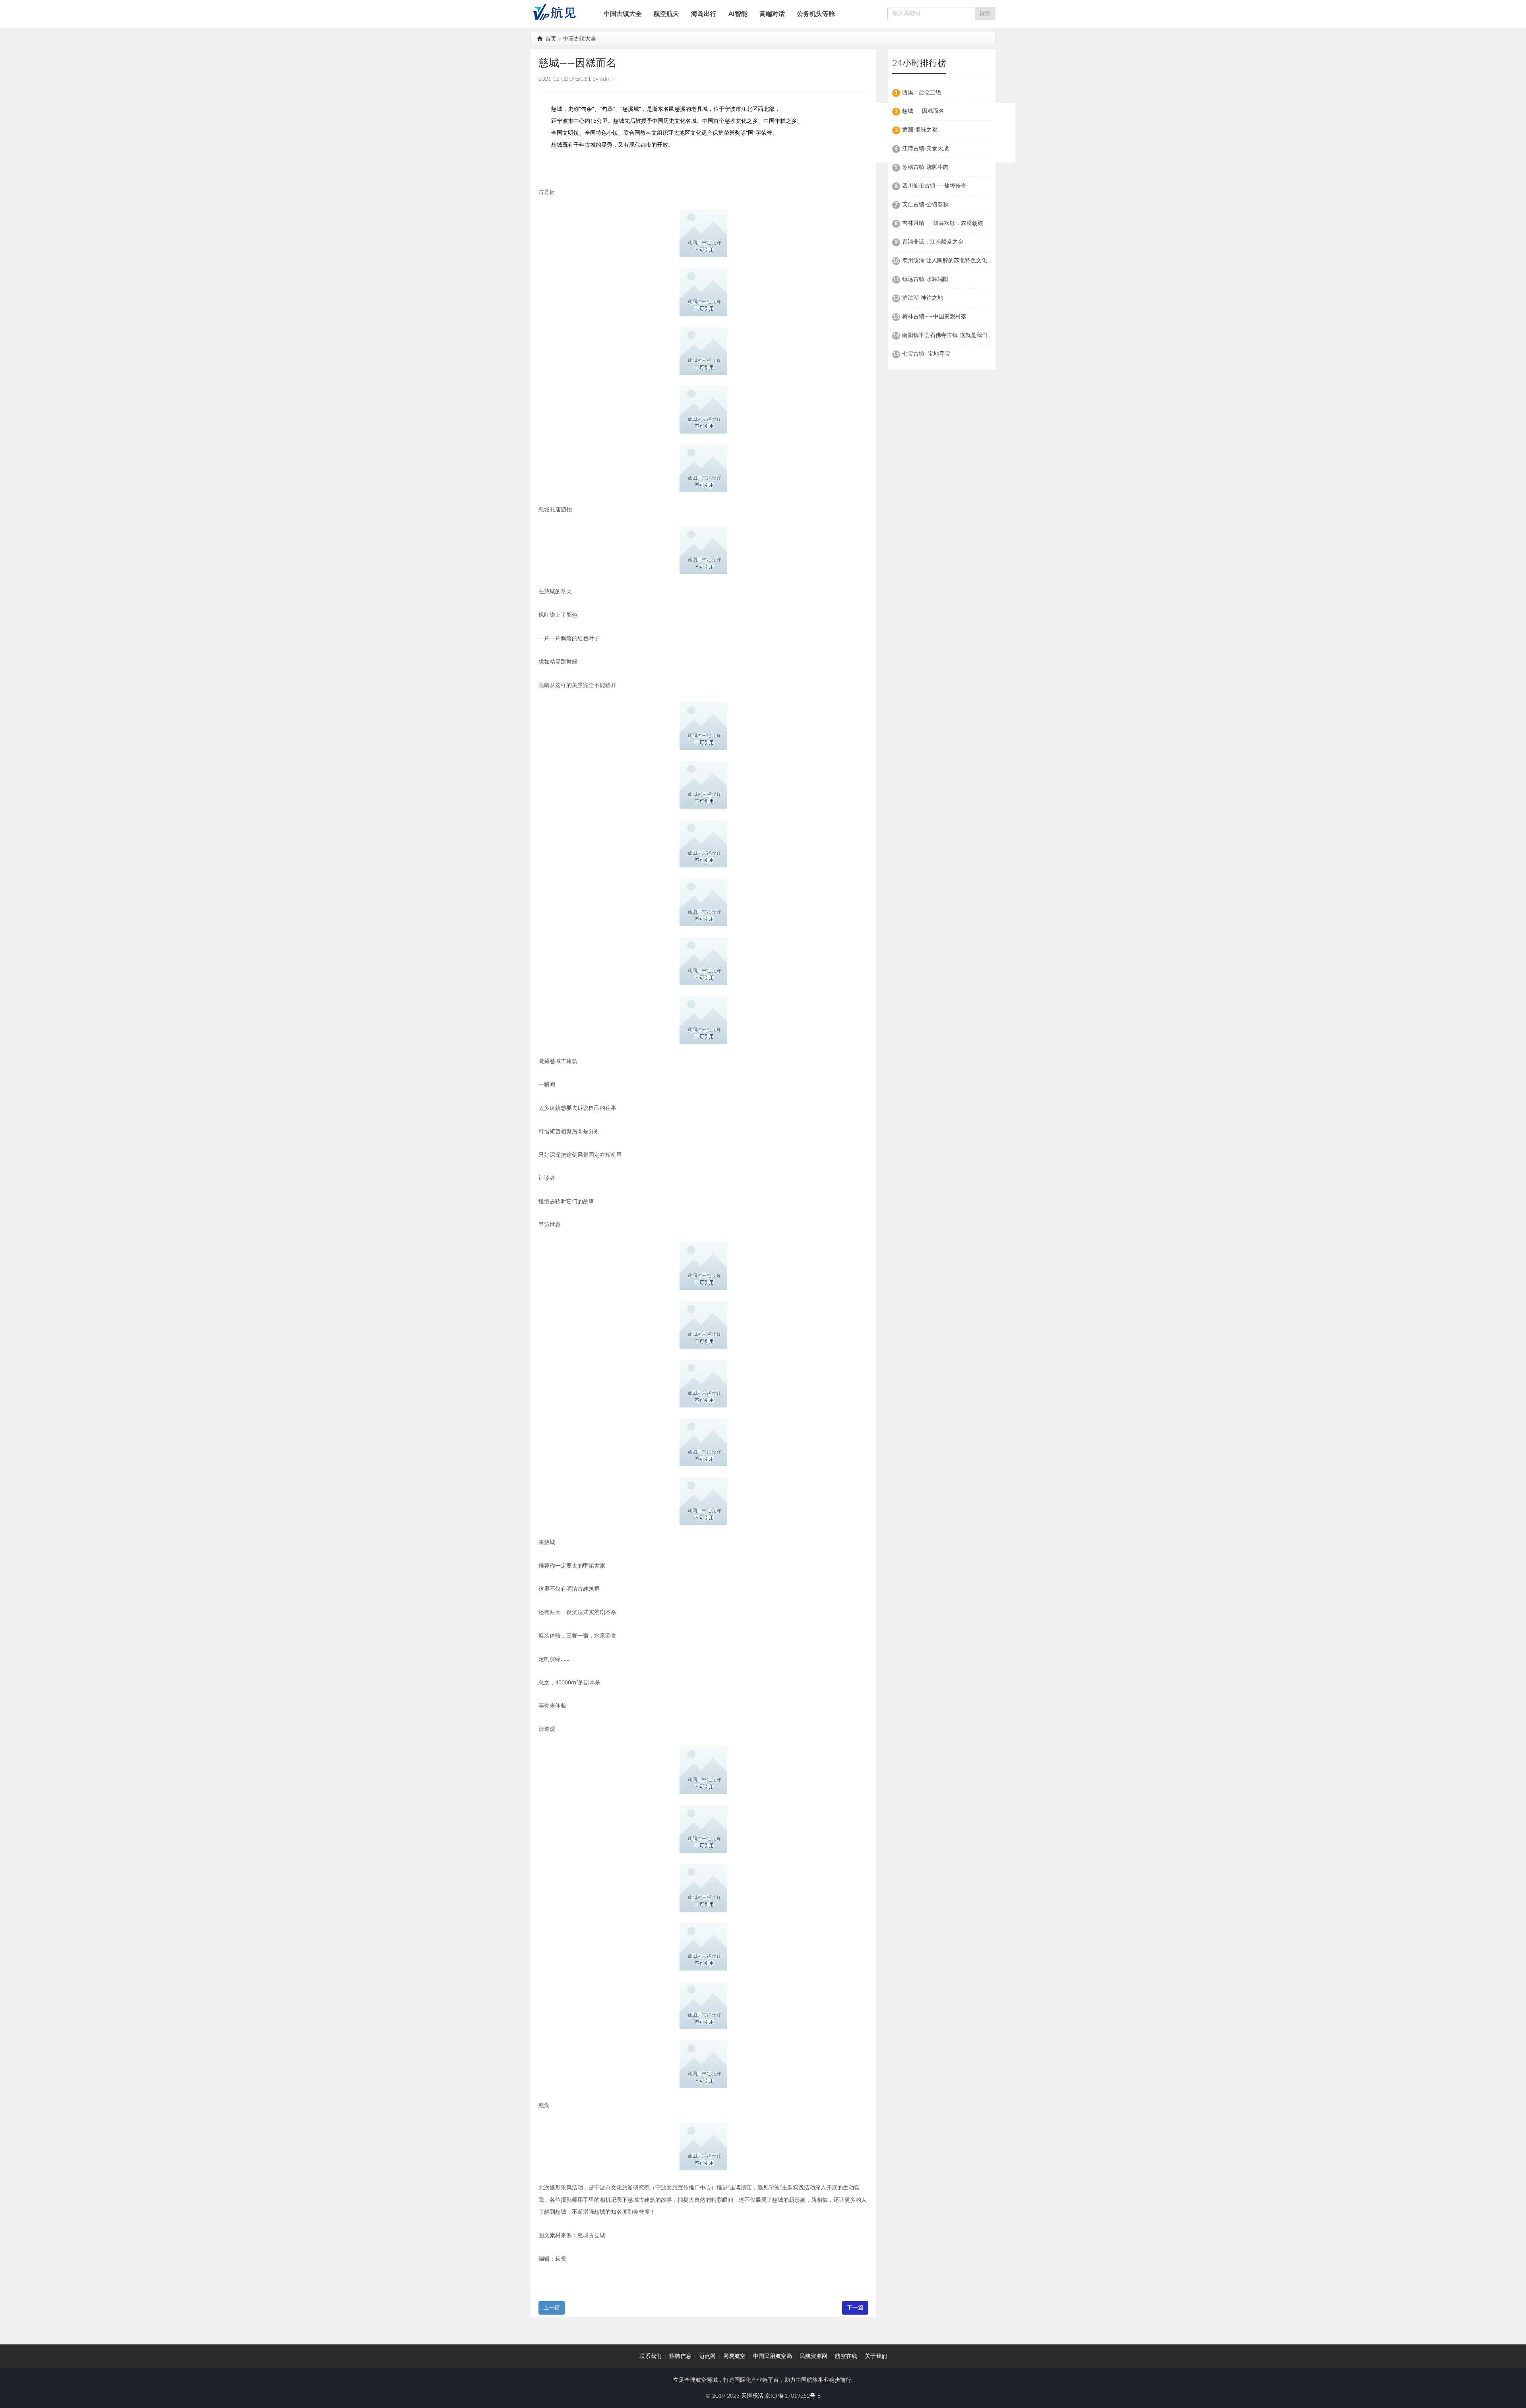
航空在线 (846, 2356)
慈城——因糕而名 (923, 111)
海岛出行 (704, 14)
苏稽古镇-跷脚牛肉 (925, 167)
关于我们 (876, 2356)
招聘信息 (680, 2356)
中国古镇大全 (623, 14)
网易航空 (734, 2356)
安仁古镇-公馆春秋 (925, 205)
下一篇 (855, 2308)
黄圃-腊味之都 (920, 130)
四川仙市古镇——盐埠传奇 (934, 186)
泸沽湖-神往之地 (923, 298)
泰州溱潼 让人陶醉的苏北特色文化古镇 (950, 261)
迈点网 (707, 2356)
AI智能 (738, 14)
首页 (550, 39)
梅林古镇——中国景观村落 (934, 317)
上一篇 (552, 2308)
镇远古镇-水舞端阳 (925, 279)
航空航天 (666, 14)
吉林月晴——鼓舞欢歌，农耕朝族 (943, 223)
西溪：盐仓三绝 (922, 93)
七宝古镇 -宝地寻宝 (926, 354)
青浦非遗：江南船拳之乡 (933, 242)
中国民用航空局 (773, 2356)
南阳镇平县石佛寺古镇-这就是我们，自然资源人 (961, 335)
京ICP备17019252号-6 (793, 2396)
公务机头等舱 (816, 14)
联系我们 (651, 2356)
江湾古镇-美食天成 (925, 149)
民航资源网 (813, 2356)
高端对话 (772, 14)
